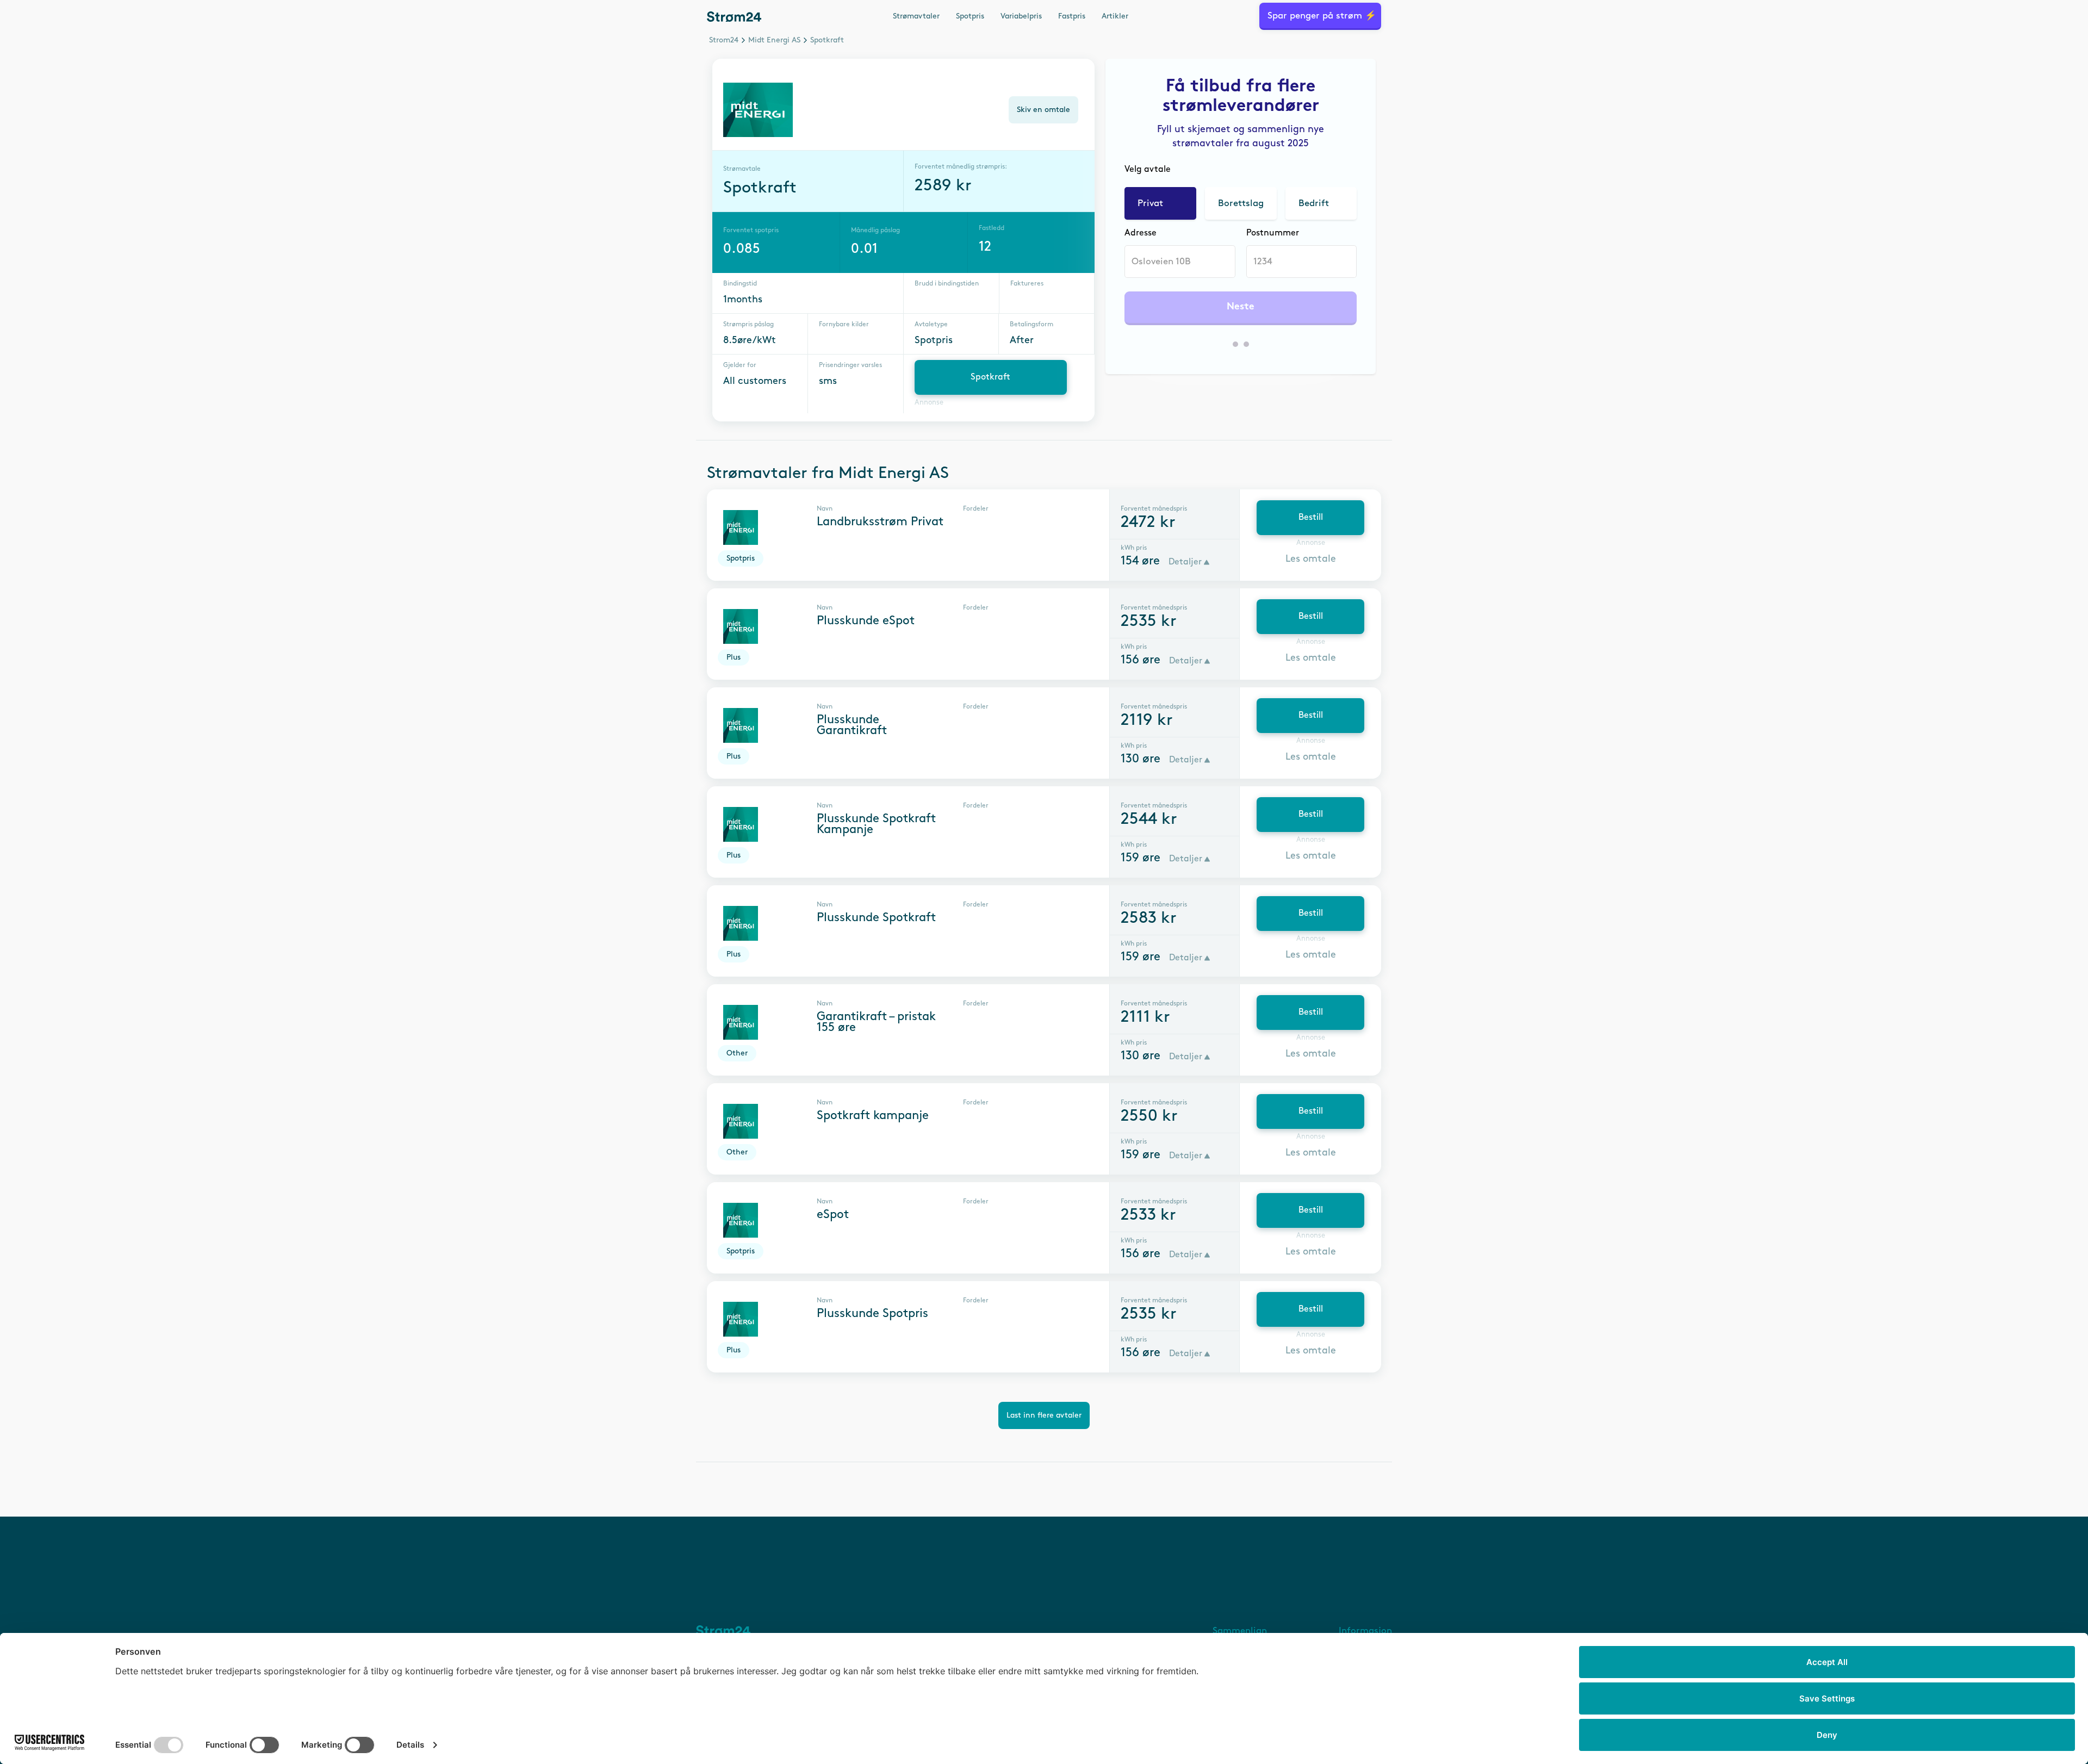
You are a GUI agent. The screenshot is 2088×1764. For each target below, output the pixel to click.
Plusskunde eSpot (866, 621)
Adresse (1141, 233)
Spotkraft (990, 377)
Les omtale (1311, 559)
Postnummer (1273, 233)
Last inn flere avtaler (1044, 1415)
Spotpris (970, 16)
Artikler (1115, 16)
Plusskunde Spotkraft (876, 918)
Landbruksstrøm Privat (880, 522)
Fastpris (1072, 16)
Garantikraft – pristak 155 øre (876, 1022)
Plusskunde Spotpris (872, 1314)
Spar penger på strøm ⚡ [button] (1322, 16)
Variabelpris (1021, 16)
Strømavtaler (916, 16)
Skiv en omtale (1043, 110)
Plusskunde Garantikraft (852, 725)
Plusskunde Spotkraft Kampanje (876, 824)
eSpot (833, 1215)
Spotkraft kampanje (873, 1116)
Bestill (1311, 517)
